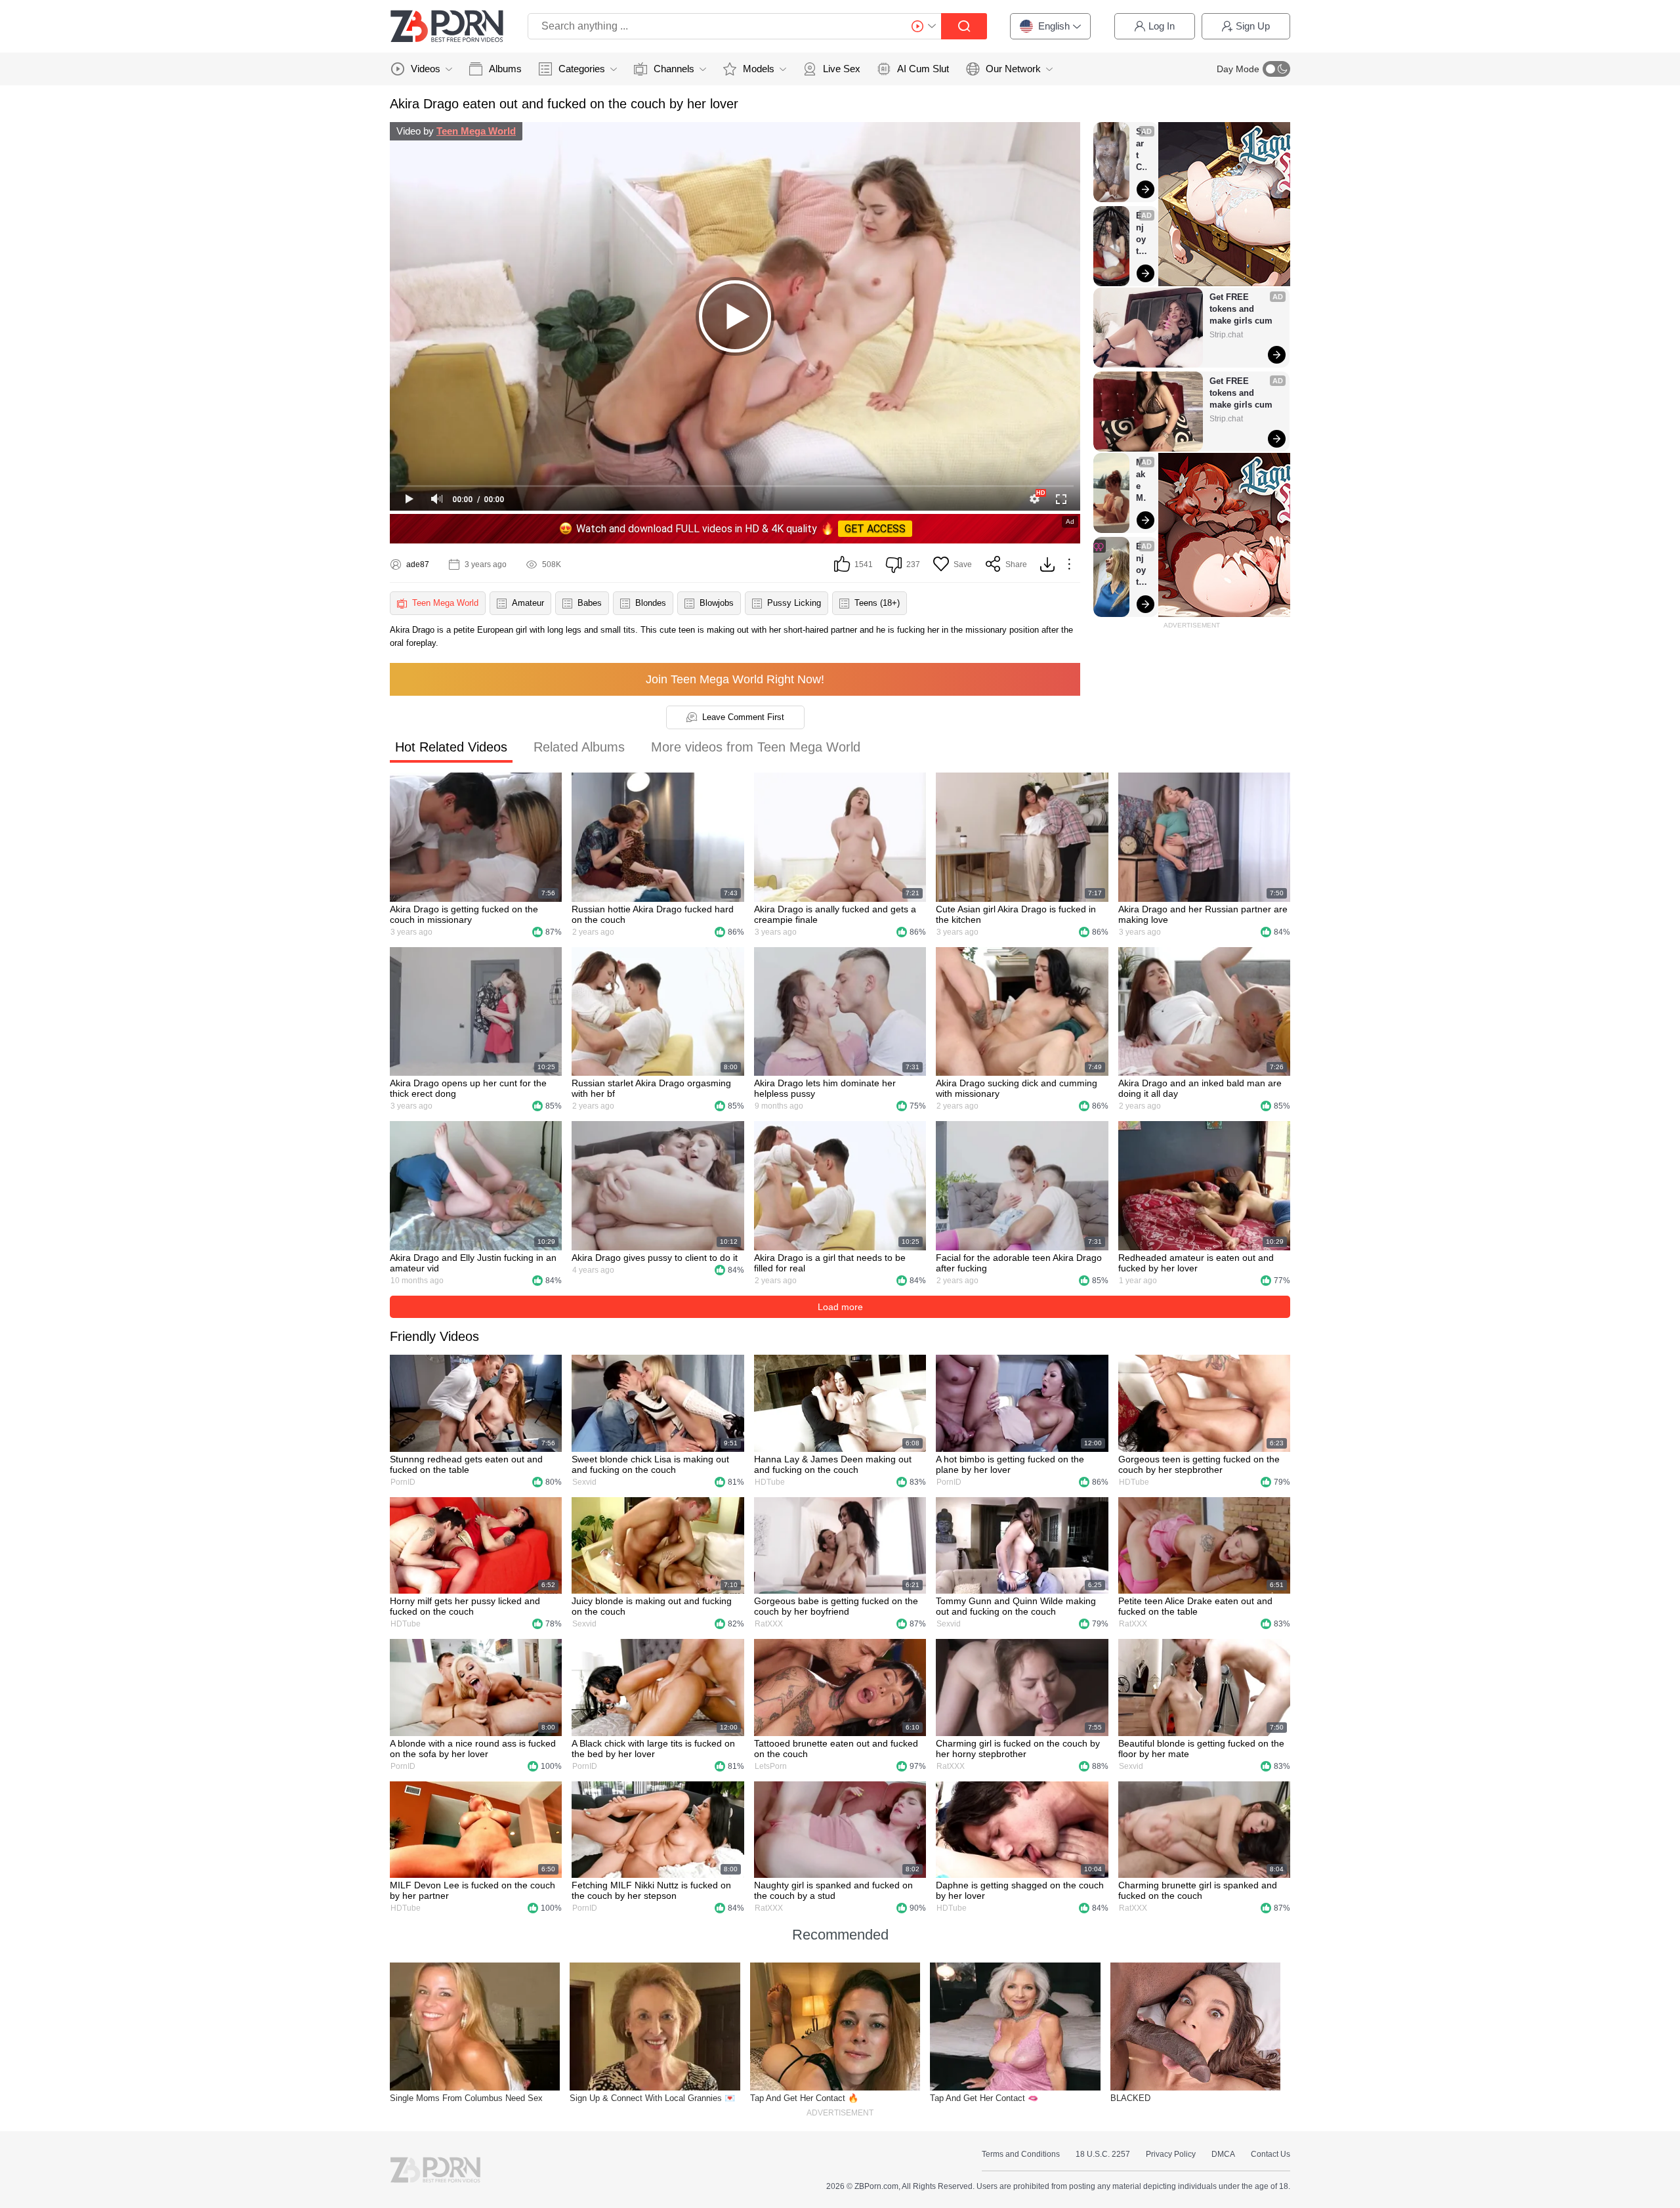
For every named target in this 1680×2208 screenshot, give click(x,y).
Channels (674, 69)
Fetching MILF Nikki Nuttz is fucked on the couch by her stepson (651, 1890)
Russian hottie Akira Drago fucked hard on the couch (653, 914)
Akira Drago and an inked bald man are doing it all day (1200, 1088)
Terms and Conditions (1021, 2154)
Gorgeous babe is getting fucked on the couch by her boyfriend (836, 1606)
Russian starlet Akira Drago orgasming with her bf (651, 1088)
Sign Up (1253, 26)
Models (759, 69)
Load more (840, 1307)
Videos (426, 69)
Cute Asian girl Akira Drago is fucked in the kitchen (1016, 914)
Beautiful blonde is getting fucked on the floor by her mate (1201, 1749)
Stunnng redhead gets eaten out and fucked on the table (466, 1464)
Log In (1162, 26)
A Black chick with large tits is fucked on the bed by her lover (653, 1749)
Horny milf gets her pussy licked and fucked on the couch (465, 1606)
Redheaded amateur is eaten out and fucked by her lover (1196, 1263)
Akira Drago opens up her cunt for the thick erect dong (468, 1088)
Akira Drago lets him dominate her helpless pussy (825, 1088)
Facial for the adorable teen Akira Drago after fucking (1019, 1263)
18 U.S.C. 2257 (1103, 2154)
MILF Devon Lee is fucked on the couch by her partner (472, 1890)
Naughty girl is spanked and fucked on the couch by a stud (833, 1890)
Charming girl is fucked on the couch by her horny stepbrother (1018, 1749)
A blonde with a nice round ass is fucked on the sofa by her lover (473, 1749)
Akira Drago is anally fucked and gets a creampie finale (835, 914)
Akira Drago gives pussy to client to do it (655, 1258)
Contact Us (1270, 2154)
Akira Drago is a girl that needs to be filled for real (830, 1263)
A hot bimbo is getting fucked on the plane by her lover (1010, 1464)
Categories (582, 69)
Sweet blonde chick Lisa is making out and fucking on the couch (650, 1464)
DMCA (1223, 2154)
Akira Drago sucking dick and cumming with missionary (1017, 1088)
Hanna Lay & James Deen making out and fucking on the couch (833, 1464)
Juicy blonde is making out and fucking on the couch (652, 1606)
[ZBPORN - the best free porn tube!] (447, 26)
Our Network (1013, 69)
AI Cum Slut (923, 69)
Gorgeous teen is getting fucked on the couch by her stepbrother (1199, 1464)
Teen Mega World (476, 131)
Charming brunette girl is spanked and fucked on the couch (1198, 1890)
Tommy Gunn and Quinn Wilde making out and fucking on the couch (1016, 1606)
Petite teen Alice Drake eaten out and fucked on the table (1195, 1606)
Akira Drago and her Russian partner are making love (1203, 914)
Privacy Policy (1171, 2154)
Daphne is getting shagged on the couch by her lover (1020, 1890)
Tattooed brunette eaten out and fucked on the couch (836, 1749)
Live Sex (842, 69)
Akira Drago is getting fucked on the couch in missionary (464, 914)
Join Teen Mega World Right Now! (735, 679)
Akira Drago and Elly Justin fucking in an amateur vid (473, 1263)
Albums (505, 69)
